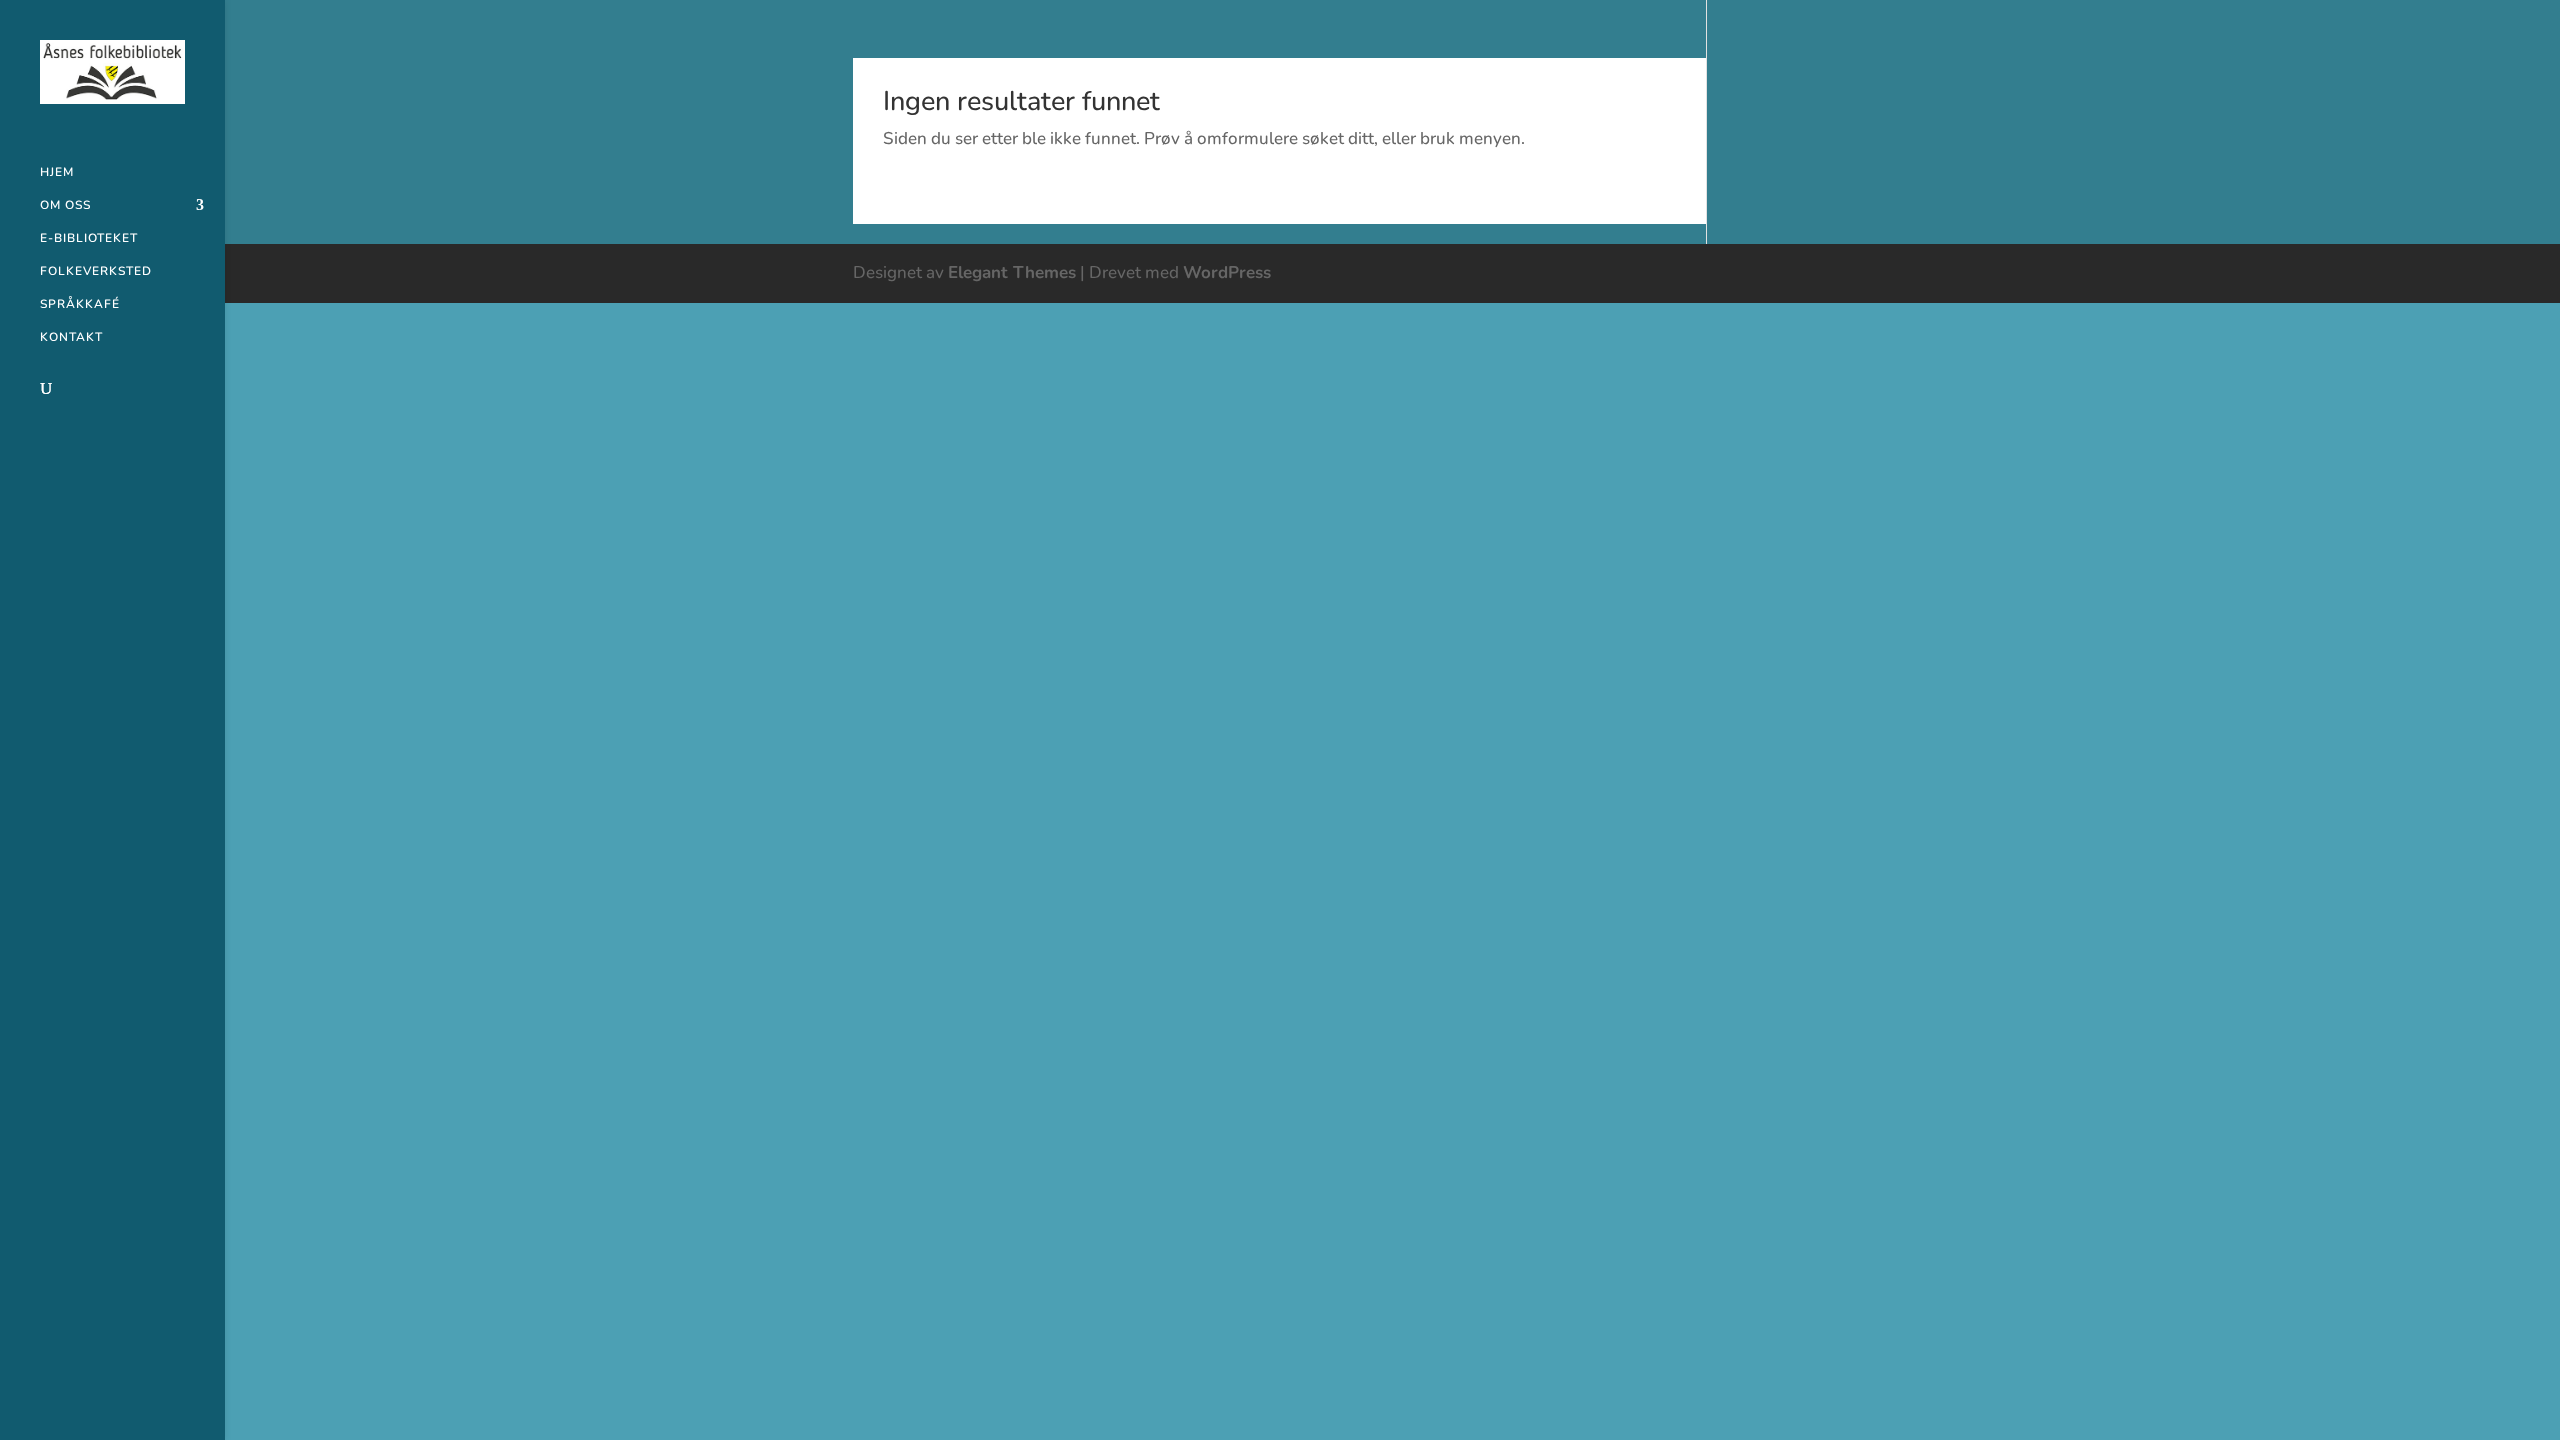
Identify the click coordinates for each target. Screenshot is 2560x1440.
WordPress (1227, 272)
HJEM (57, 172)
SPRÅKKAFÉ (80, 304)
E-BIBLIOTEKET (89, 238)
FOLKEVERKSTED (96, 271)
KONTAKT (71, 337)
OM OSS (65, 205)
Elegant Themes (1012, 272)
